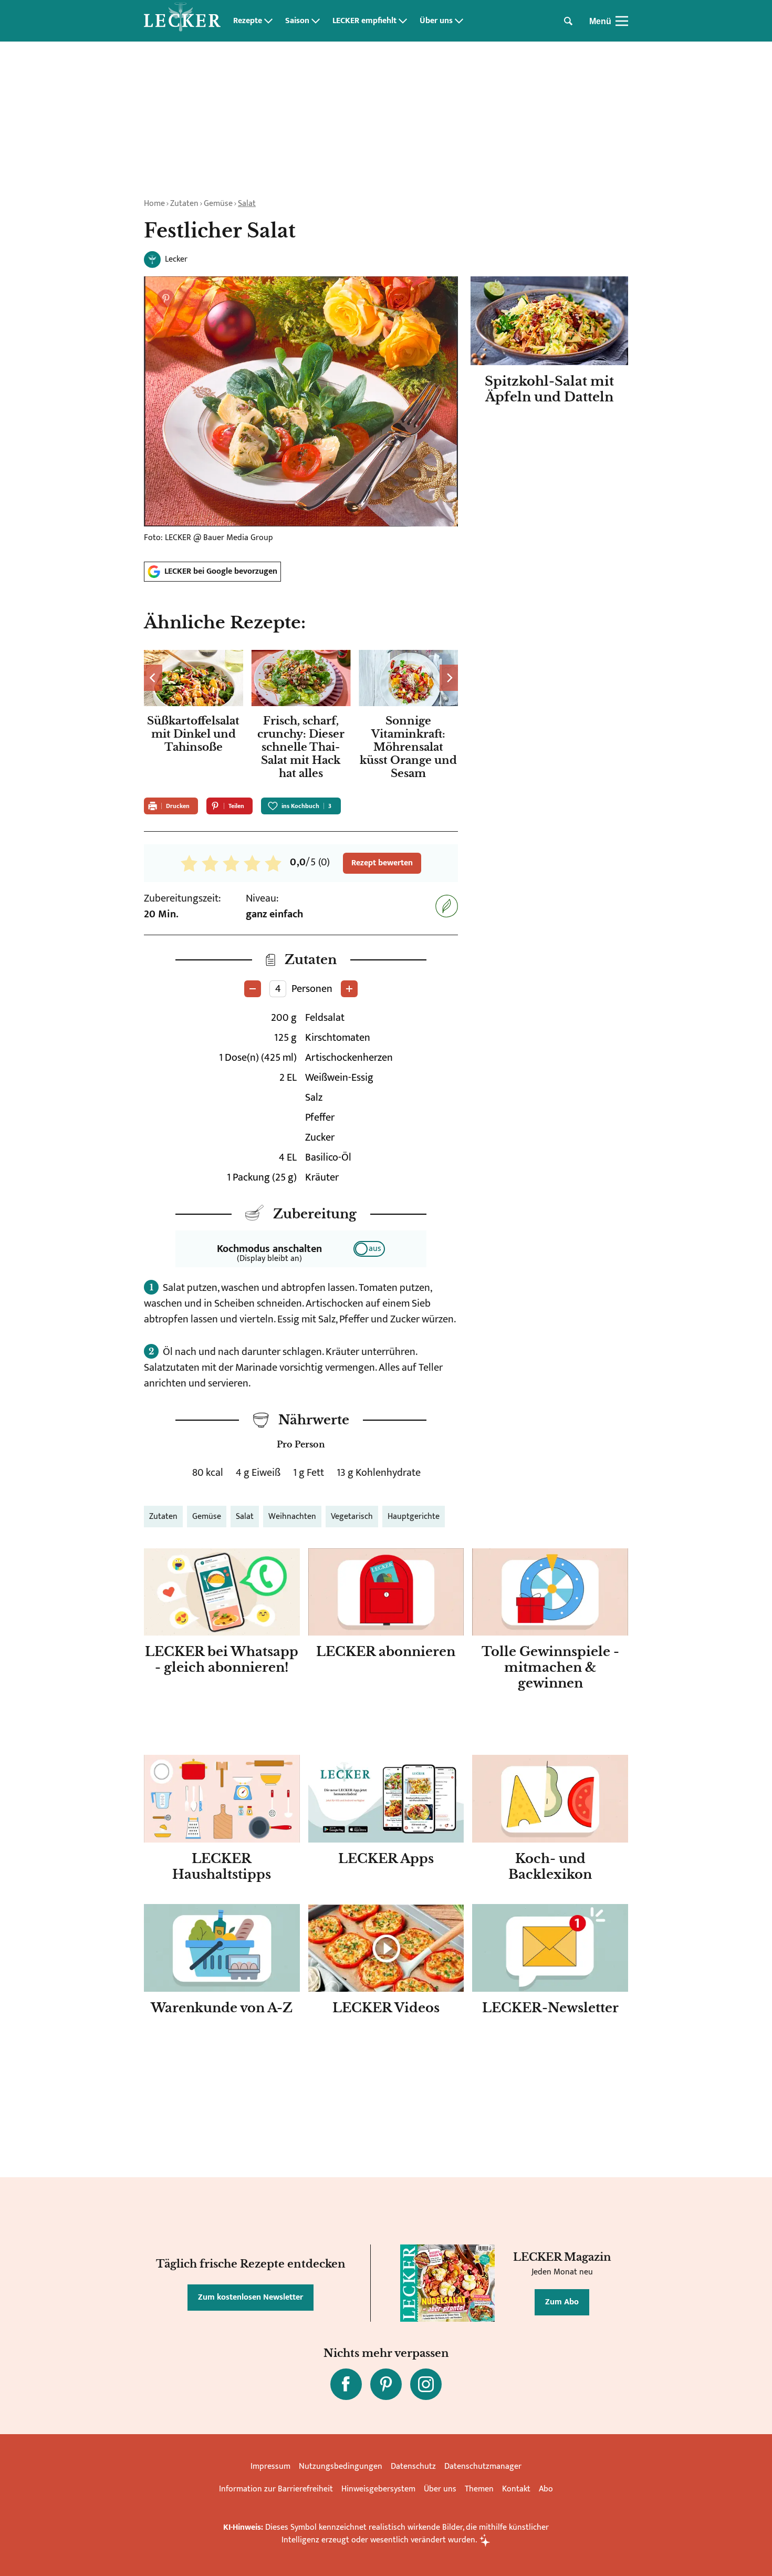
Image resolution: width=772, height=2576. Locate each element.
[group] (301, 717)
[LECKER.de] (182, 21)
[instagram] (426, 2384)
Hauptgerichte (414, 1517)
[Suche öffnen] (568, 21)
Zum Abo (562, 2302)
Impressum (270, 2466)
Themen (479, 2489)
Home (154, 204)
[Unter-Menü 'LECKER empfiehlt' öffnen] (403, 21)
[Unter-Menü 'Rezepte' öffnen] (268, 21)
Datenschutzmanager (483, 2466)
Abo (546, 2489)
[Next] (449, 678)
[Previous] (153, 678)
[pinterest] (386, 2384)
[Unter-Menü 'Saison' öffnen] (316, 21)
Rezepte (248, 21)
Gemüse (218, 204)
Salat (247, 204)
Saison (297, 21)
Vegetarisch (352, 1517)
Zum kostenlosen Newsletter (251, 2297)
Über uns (436, 21)
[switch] (369, 1249)
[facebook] (346, 2384)
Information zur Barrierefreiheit (276, 2489)
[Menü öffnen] (622, 21)
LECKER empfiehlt (364, 21)
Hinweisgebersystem (378, 2489)
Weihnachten (292, 1517)
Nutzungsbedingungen (341, 2466)
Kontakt (516, 2489)
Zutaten (184, 204)
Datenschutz (413, 2466)
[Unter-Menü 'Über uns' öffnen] (459, 21)
